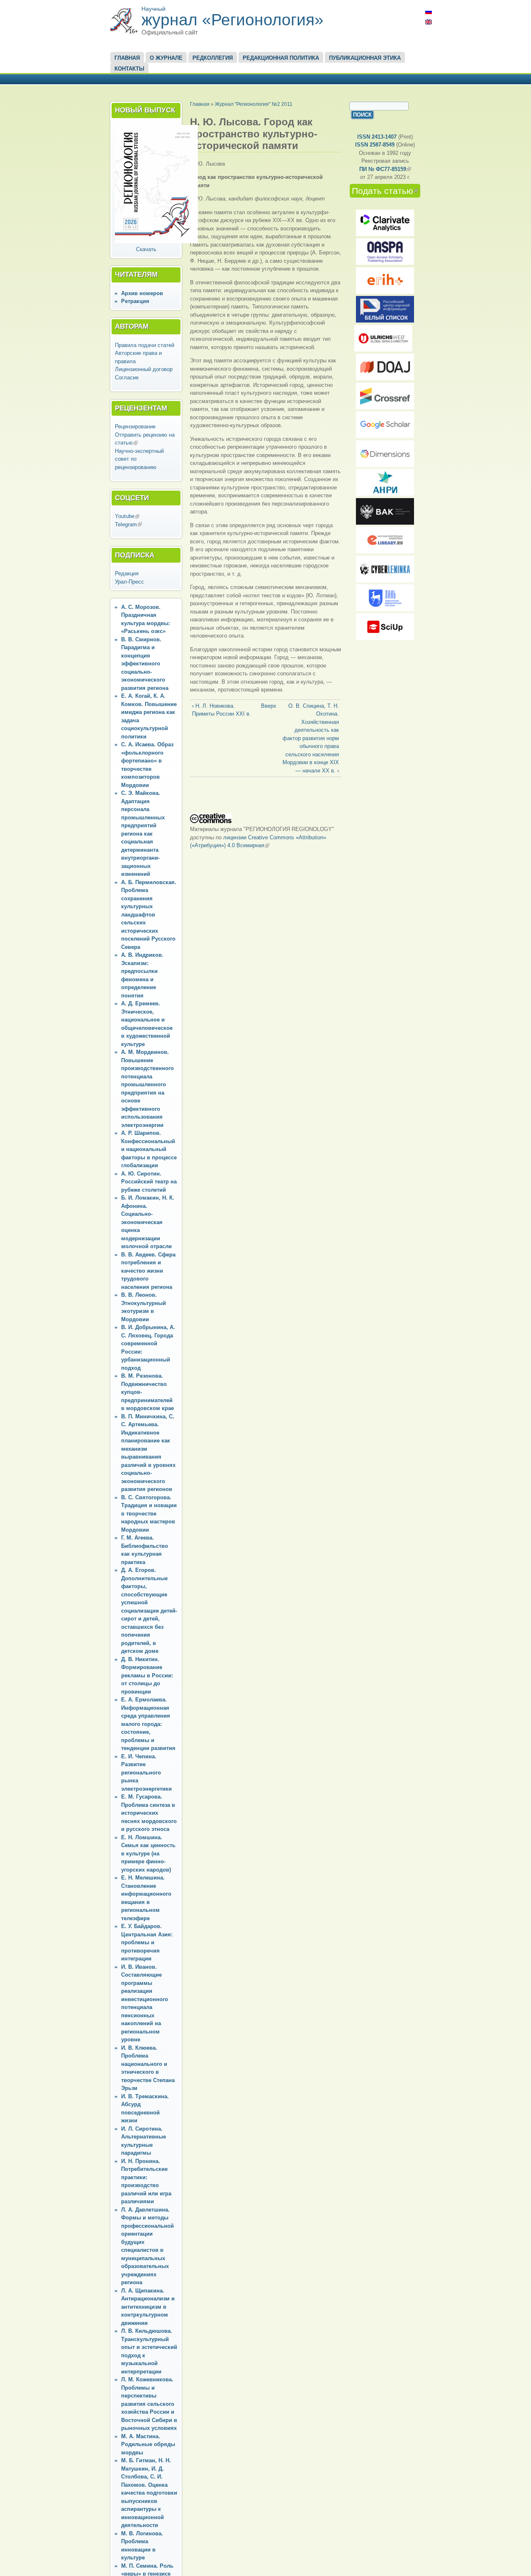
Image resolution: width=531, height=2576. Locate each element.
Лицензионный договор (144, 369)
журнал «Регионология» (233, 20)
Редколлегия (213, 58)
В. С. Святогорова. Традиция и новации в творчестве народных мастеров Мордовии (149, 1514)
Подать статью (386, 191)
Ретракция (135, 301)
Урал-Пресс (129, 582)
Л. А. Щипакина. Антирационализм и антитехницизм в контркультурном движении (148, 2307)
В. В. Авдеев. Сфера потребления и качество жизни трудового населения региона (148, 1271)
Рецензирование (135, 426)
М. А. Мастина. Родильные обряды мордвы (148, 2444)
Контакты (129, 69)
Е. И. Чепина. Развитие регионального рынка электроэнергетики (146, 1773)
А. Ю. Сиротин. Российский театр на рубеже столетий (149, 1182)
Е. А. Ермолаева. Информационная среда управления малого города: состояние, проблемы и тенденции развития (148, 1724)
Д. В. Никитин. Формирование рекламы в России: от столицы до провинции (147, 1675)
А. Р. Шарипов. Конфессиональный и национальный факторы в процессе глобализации (149, 1149)
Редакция (127, 573)
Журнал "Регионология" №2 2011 (254, 104)
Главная (127, 58)
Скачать (146, 249)
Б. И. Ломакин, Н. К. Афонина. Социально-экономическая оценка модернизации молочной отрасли (148, 1222)
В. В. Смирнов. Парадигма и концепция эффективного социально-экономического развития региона (145, 664)
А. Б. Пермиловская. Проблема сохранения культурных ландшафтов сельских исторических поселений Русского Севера (149, 915)
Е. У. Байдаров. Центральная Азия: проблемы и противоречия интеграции (147, 1942)
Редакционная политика (281, 58)
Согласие (127, 378)
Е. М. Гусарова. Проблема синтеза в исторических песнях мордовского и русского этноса (149, 1813)
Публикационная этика (365, 58)
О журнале (166, 58)
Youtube (127, 516)
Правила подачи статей (145, 345)
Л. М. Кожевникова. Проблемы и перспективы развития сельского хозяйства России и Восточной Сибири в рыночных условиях (149, 2404)
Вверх (264, 706)
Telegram (128, 524)
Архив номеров (142, 293)
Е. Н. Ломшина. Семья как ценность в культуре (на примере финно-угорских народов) (148, 1854)
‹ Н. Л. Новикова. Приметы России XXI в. (222, 710)
